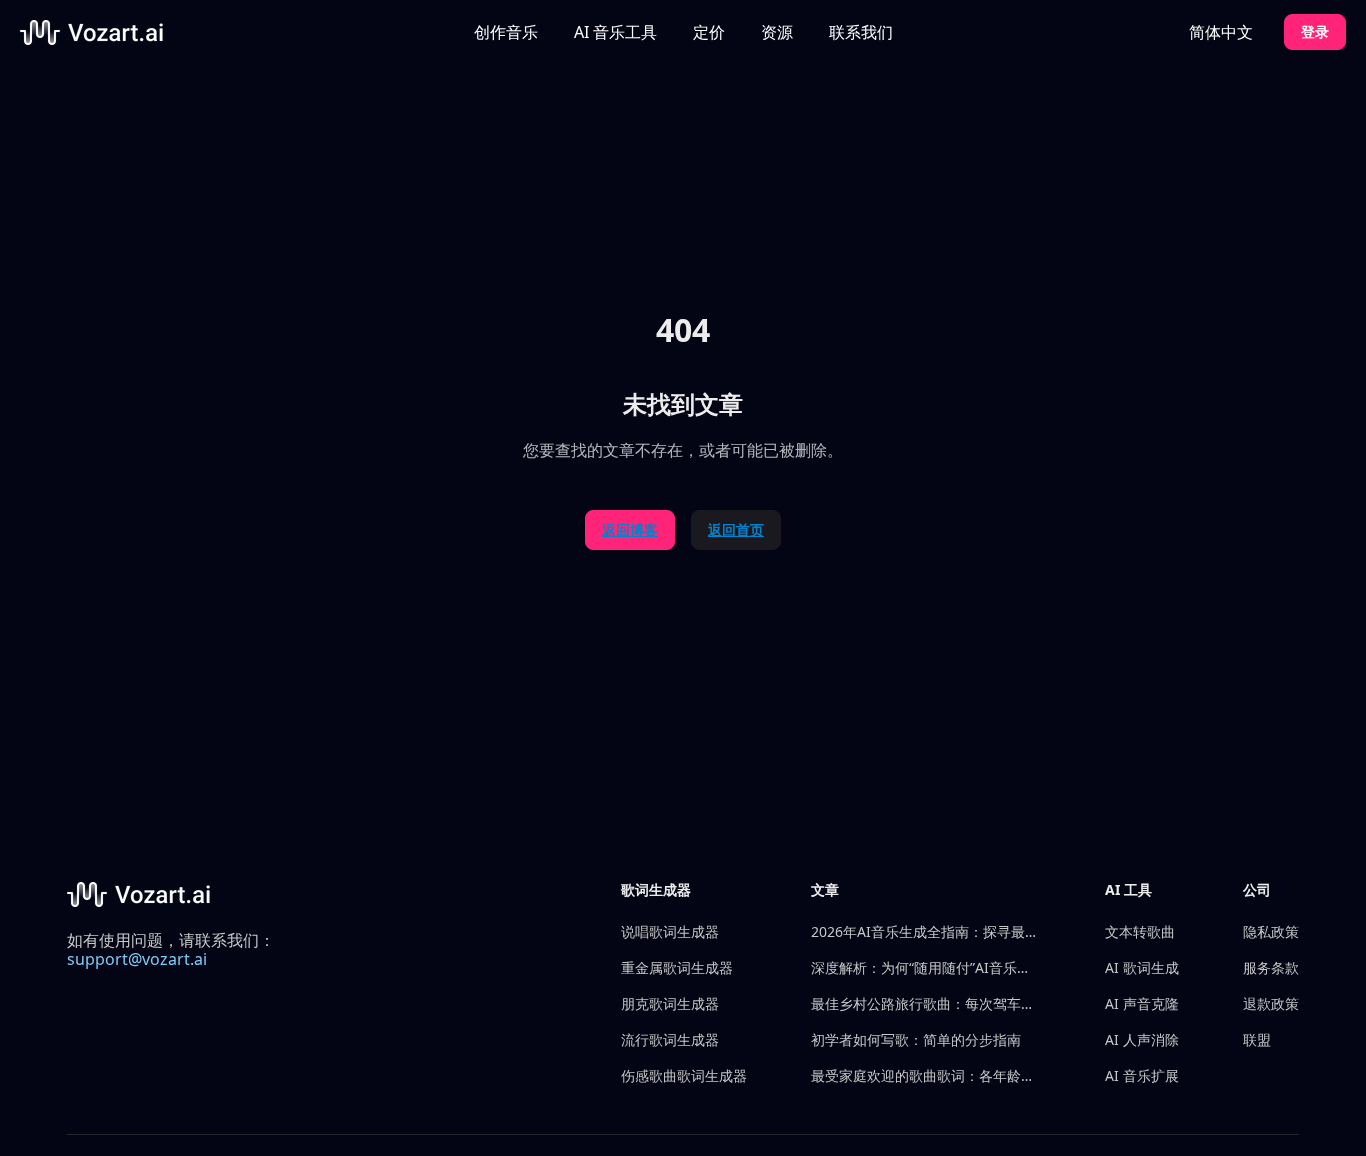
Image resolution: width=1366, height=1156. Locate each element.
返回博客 (630, 529)
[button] (615, 32)
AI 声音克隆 (1142, 1003)
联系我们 (861, 32)
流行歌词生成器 (670, 1039)
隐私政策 (1271, 931)
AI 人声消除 (1142, 1039)
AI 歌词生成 (1142, 967)
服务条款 (1271, 967)
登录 (1315, 31)
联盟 (1257, 1039)
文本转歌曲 (1140, 931)
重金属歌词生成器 (677, 967)
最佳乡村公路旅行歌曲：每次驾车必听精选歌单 (926, 1003)
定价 (709, 32)
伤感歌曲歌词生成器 (684, 1075)
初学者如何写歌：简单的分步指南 (916, 1039)
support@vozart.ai (137, 959)
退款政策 (1271, 1003)
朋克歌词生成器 (670, 1003)
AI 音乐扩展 (1142, 1075)
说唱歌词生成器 (670, 931)
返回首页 (736, 529)
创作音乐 (506, 32)
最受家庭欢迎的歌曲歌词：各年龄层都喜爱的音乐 (926, 1075)
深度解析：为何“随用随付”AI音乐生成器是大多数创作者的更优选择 (926, 967)
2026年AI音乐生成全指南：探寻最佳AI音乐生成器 (926, 931)
